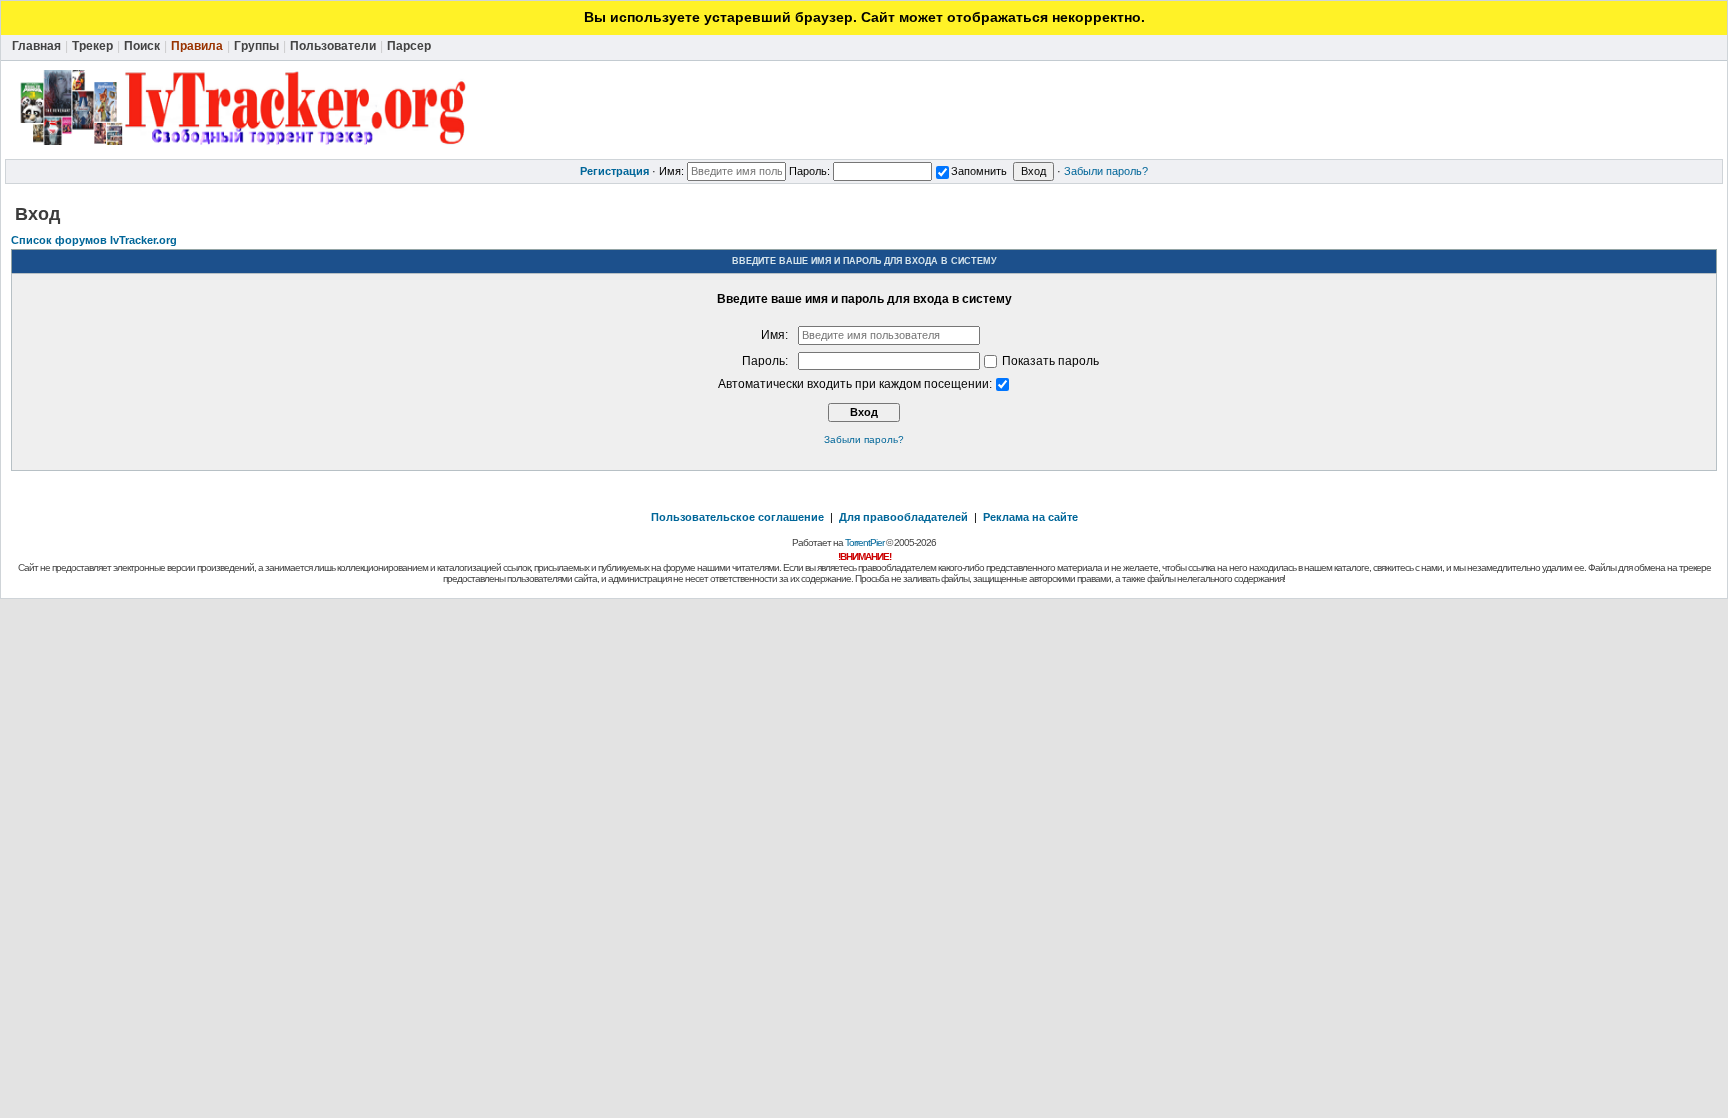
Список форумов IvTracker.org (94, 240)
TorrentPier (864, 542)
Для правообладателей (903, 517)
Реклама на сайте (1030, 517)
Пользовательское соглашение (737, 517)
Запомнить (979, 171)
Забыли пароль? (1106, 171)
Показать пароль (1049, 361)
